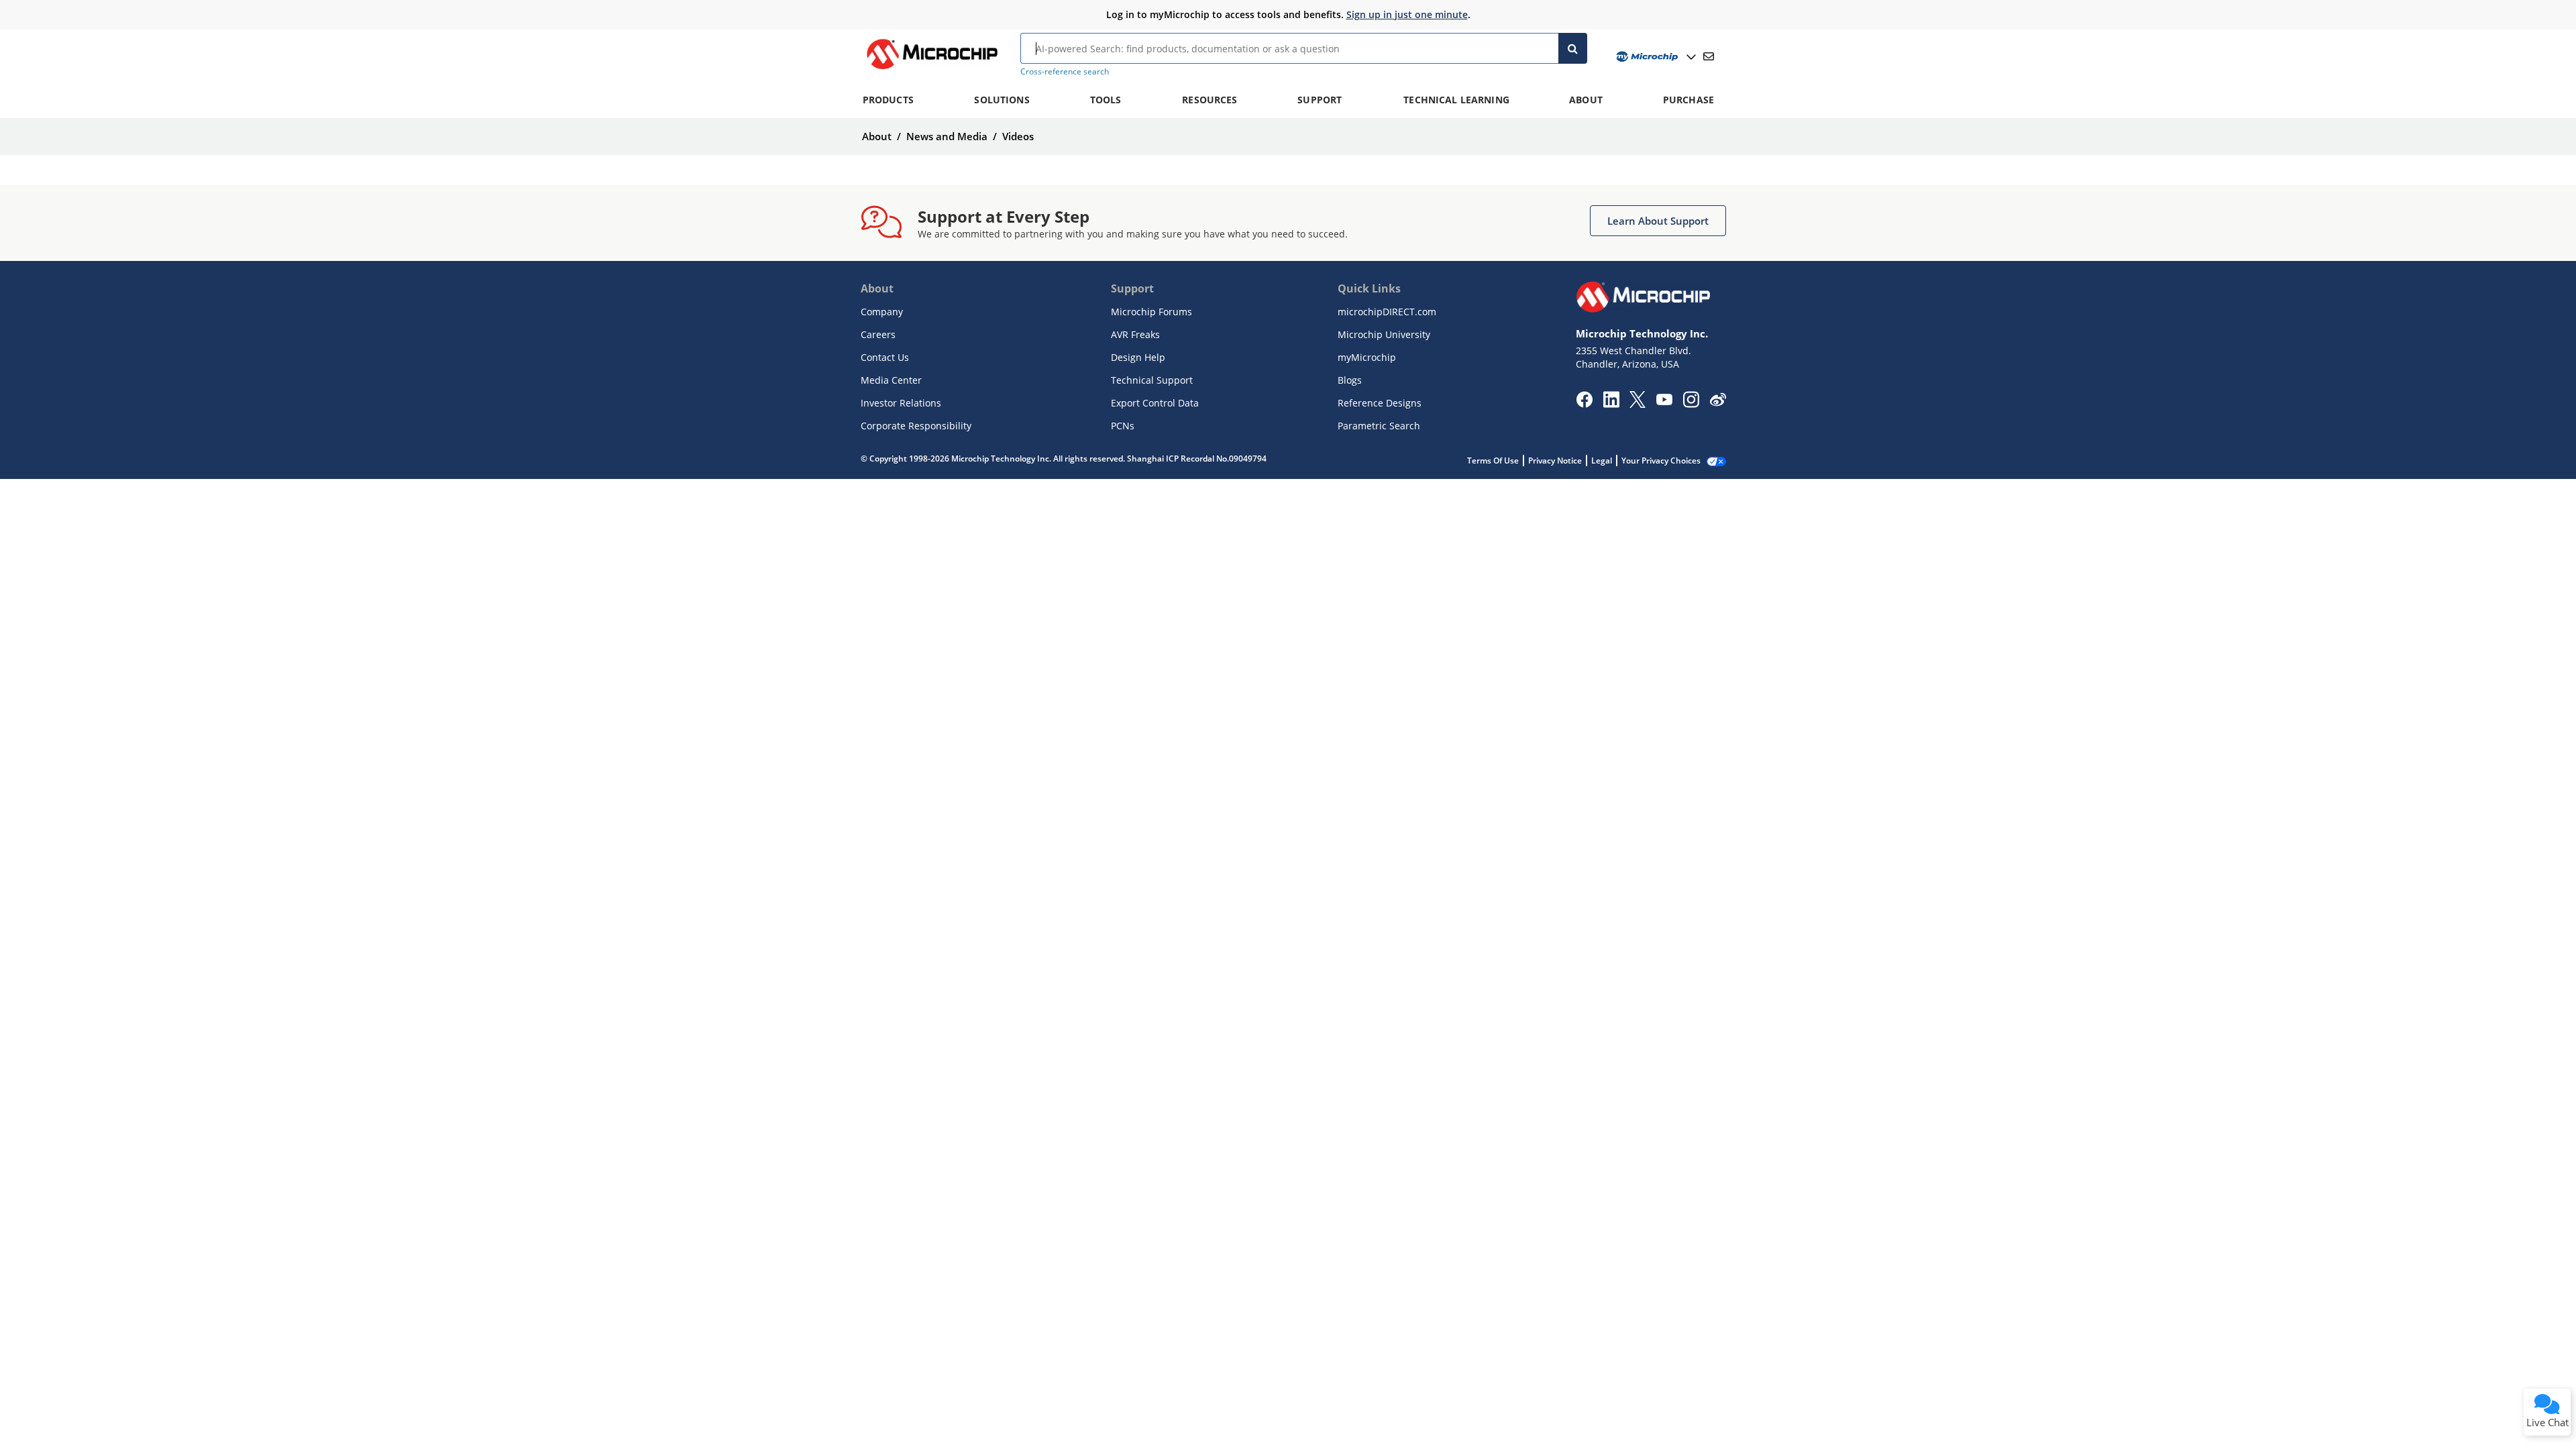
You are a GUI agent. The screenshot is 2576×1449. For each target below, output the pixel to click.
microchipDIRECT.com (1387, 312)
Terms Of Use (1493, 461)
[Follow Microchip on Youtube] (1664, 401)
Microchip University (1384, 334)
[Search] (1573, 48)
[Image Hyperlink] (932, 69)
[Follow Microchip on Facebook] (1584, 404)
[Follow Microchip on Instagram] (1691, 404)
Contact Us (885, 357)
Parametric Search (1379, 426)
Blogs (1350, 380)
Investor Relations (901, 403)
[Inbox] (1709, 56)
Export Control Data (1155, 403)
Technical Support (1152, 380)
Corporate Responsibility (916, 426)
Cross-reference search (1065, 71)
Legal (1602, 461)
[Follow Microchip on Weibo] (1718, 402)
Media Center (891, 380)
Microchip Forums (1151, 312)
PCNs (1123, 426)
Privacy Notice (1555, 461)
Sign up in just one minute (1407, 14)
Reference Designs (1380, 403)
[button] (1658, 221)
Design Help (1138, 357)
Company (882, 312)
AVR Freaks (1135, 334)
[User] (1655, 57)
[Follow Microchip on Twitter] (1638, 404)
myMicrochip (1367, 357)
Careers (878, 334)
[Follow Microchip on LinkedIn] (1611, 404)
